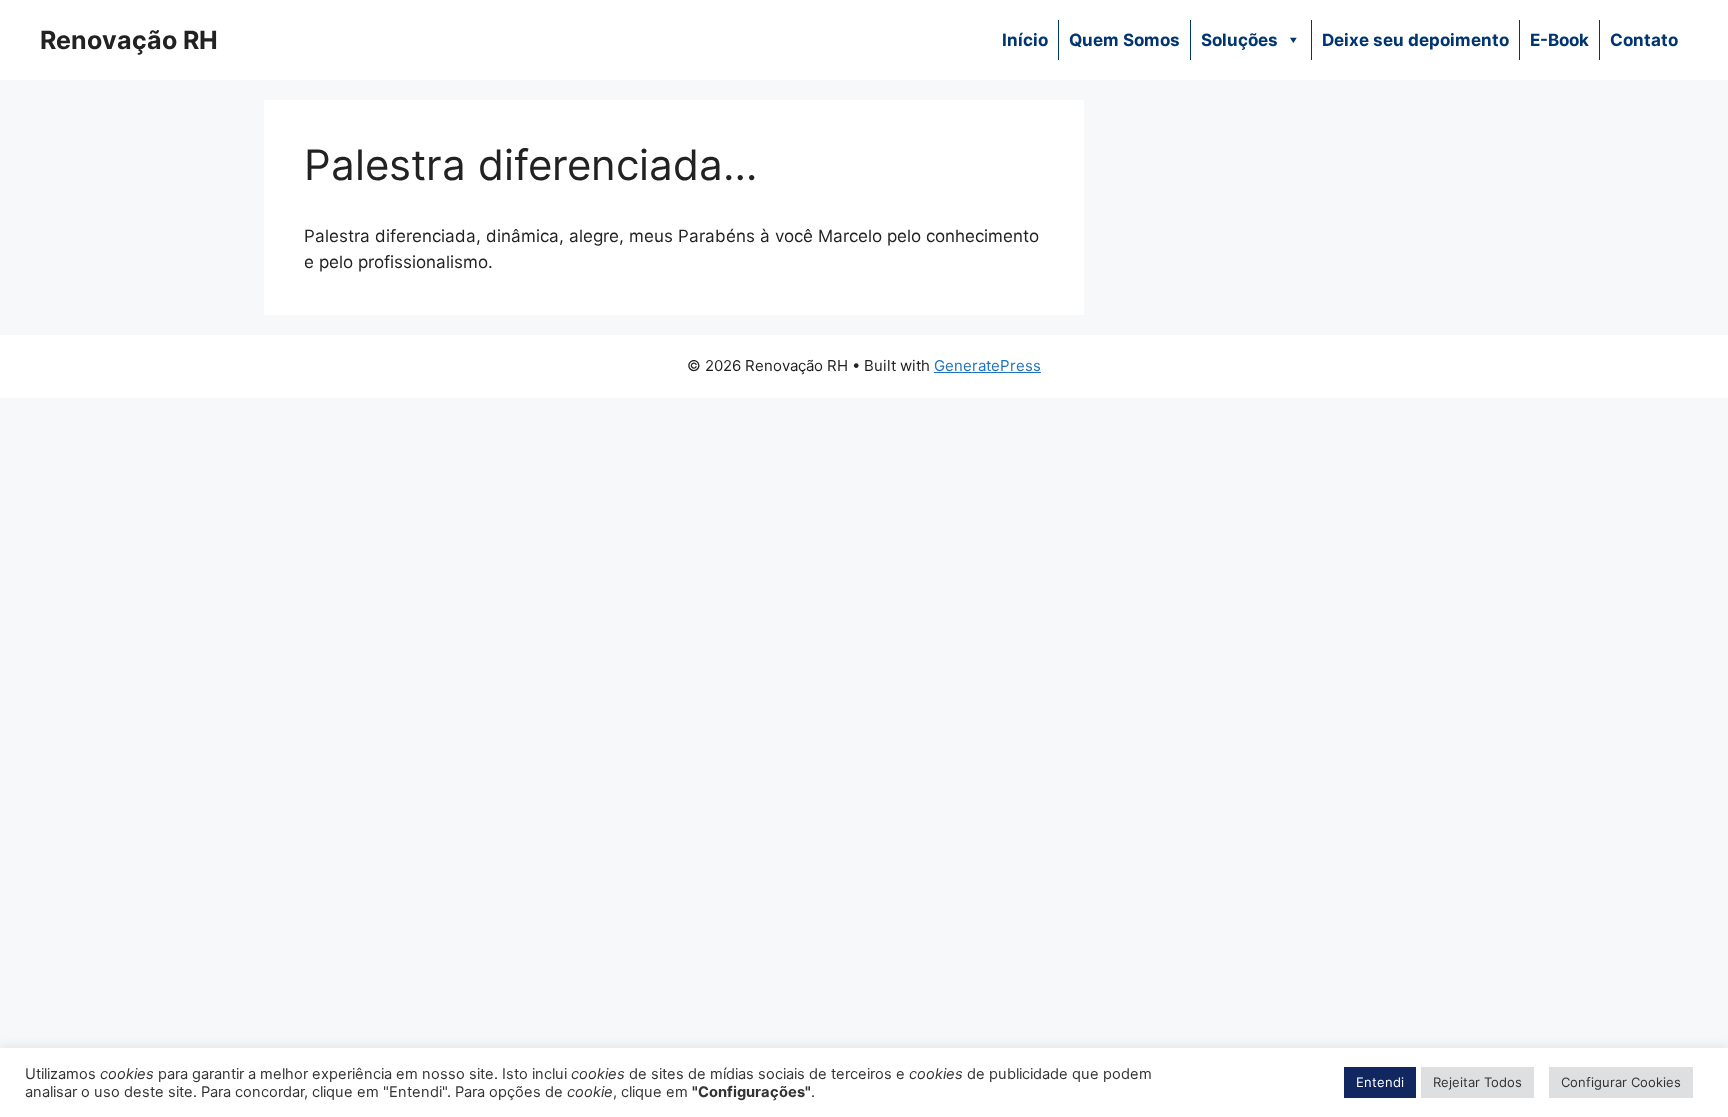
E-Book (1559, 40)
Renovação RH (129, 40)
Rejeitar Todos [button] (1477, 1082)
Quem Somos (1124, 40)
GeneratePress (987, 365)
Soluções (1239, 40)
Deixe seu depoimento (1415, 40)
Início (1025, 40)
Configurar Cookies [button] (1621, 1082)
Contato (1644, 40)
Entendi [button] (1380, 1082)
